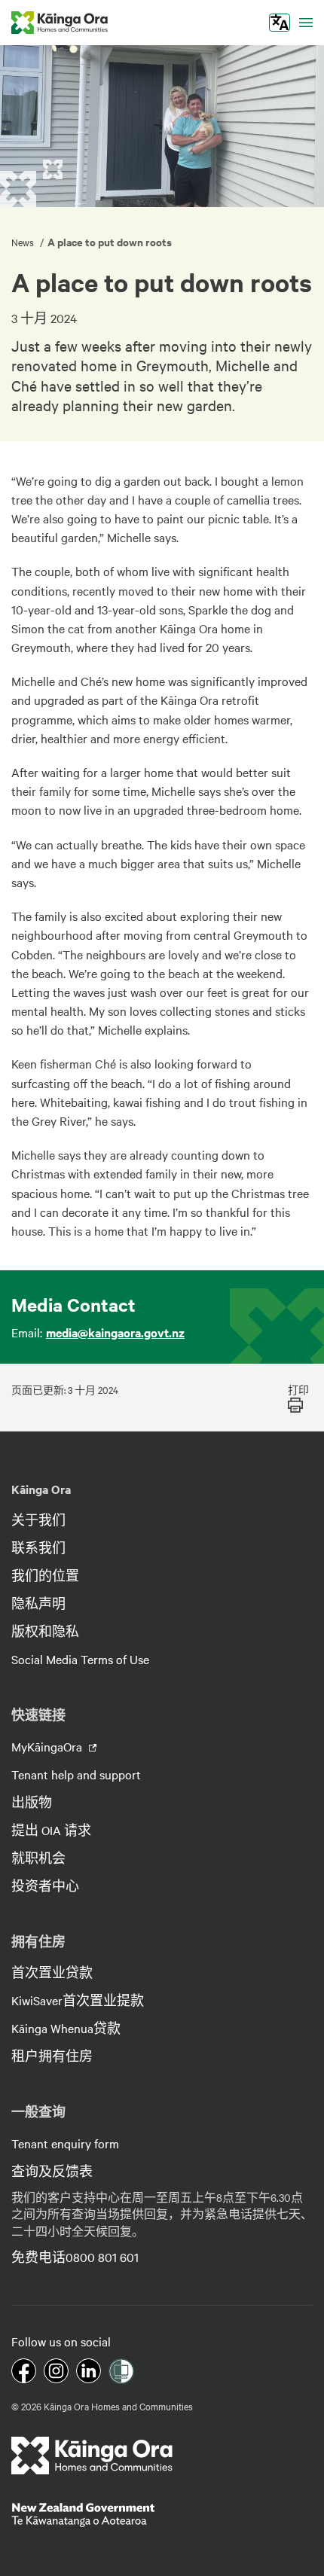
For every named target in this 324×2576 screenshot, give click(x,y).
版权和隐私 (45, 1631)
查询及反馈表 (52, 2171)
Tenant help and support (76, 1774)
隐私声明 (38, 1603)
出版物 (32, 1802)
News (24, 242)
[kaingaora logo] (60, 23)
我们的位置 (45, 1575)
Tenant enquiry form (65, 2143)
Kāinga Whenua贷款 (66, 2028)
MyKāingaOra (48, 1746)
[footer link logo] (92, 2456)
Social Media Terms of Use (80, 1659)
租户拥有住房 (52, 2056)
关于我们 (38, 1520)
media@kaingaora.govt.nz (115, 1332)
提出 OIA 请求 (51, 1830)
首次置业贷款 (52, 1972)
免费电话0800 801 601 (75, 2257)
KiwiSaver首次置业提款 (78, 2000)
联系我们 (38, 1547)
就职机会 (38, 1858)
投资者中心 (45, 1886)
